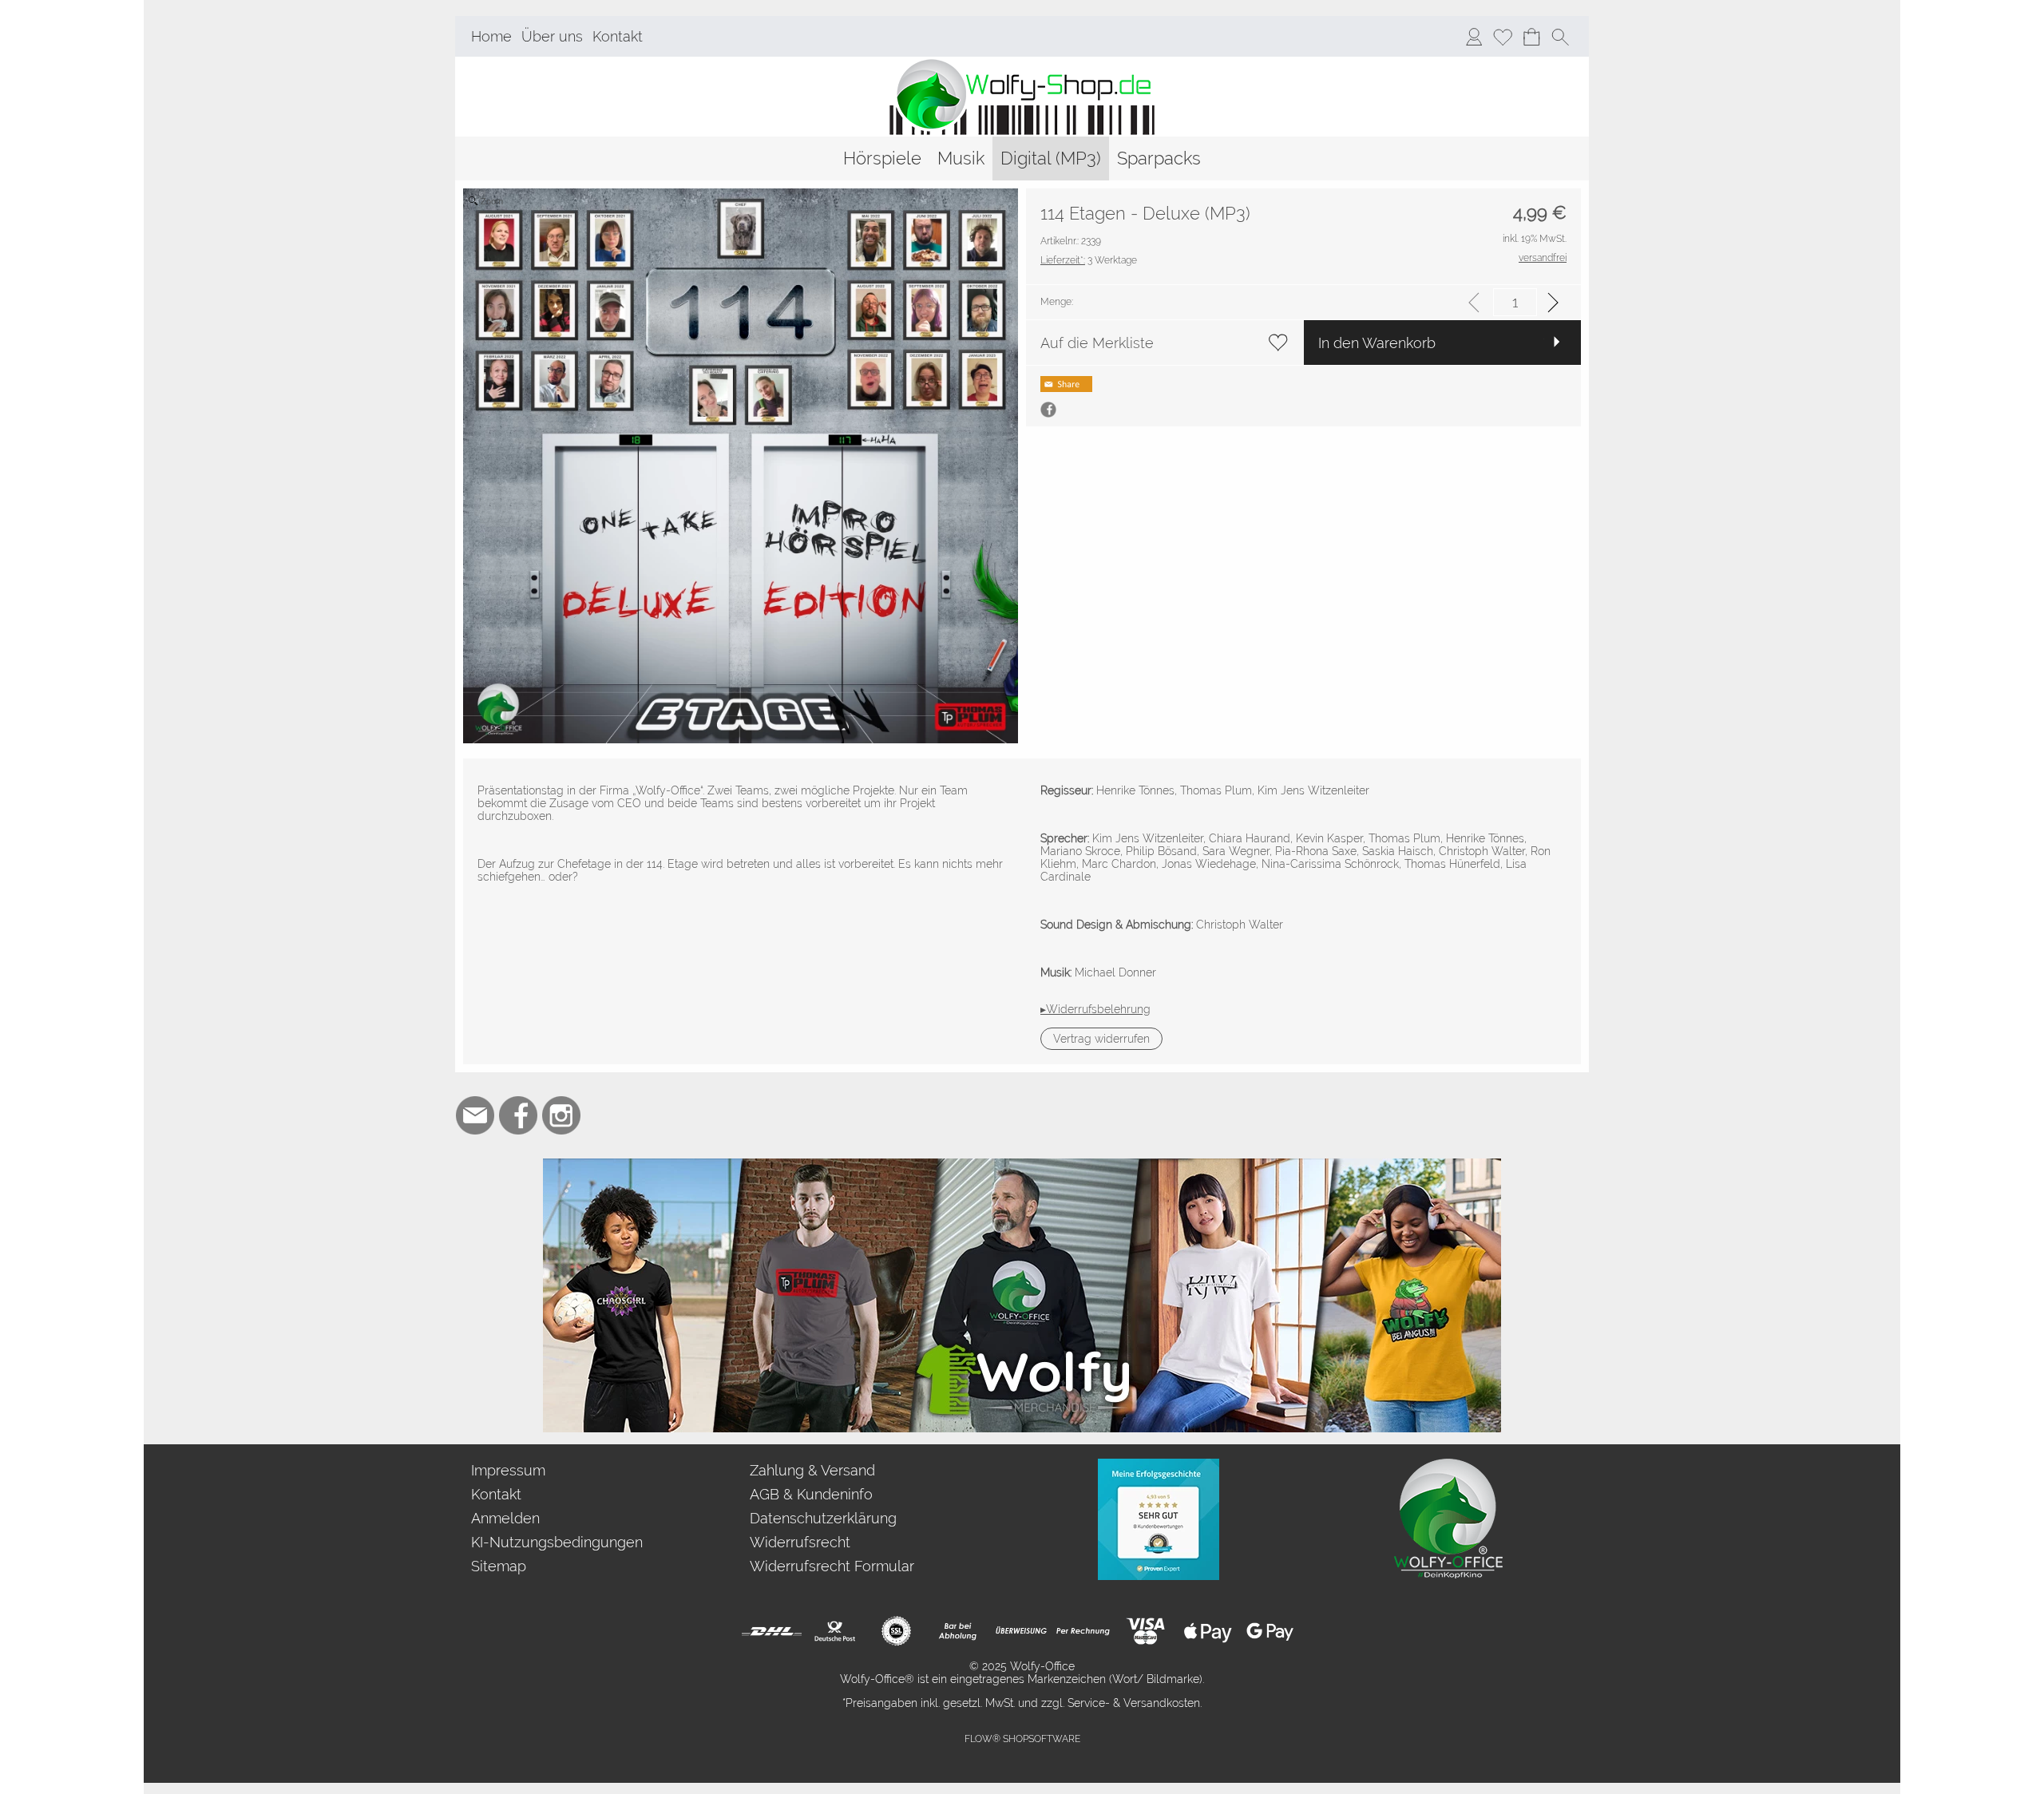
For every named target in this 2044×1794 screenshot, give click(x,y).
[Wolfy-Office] (1448, 1465)
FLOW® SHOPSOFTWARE (1022, 1739)
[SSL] (896, 1631)
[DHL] (772, 1631)
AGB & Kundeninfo (811, 1494)
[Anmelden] (1474, 37)
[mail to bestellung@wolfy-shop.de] (475, 1115)
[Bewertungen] (1159, 1465)
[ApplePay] (1208, 1631)
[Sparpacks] (1159, 158)
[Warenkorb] (1531, 37)
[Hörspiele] (882, 158)
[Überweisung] (1021, 1631)
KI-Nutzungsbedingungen (557, 1542)
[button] (1560, 37)
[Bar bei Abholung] (959, 1631)
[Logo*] (1022, 63)
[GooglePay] (1270, 1631)
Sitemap (499, 1566)
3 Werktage (1089, 260)
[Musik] (961, 158)
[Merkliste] (1503, 37)
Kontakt (618, 36)
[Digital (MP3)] (1051, 158)
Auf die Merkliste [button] (1097, 343)
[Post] (834, 1631)
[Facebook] (518, 1115)
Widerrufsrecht (800, 1542)
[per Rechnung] (1083, 1631)
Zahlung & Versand (812, 1470)
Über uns (552, 36)
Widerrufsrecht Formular (832, 1566)
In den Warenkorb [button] (1377, 343)
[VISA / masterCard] (1145, 1631)
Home (491, 36)
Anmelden (505, 1518)
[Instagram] (561, 1115)
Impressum (508, 1470)
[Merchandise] (1022, 1165)
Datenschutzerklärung (823, 1518)
